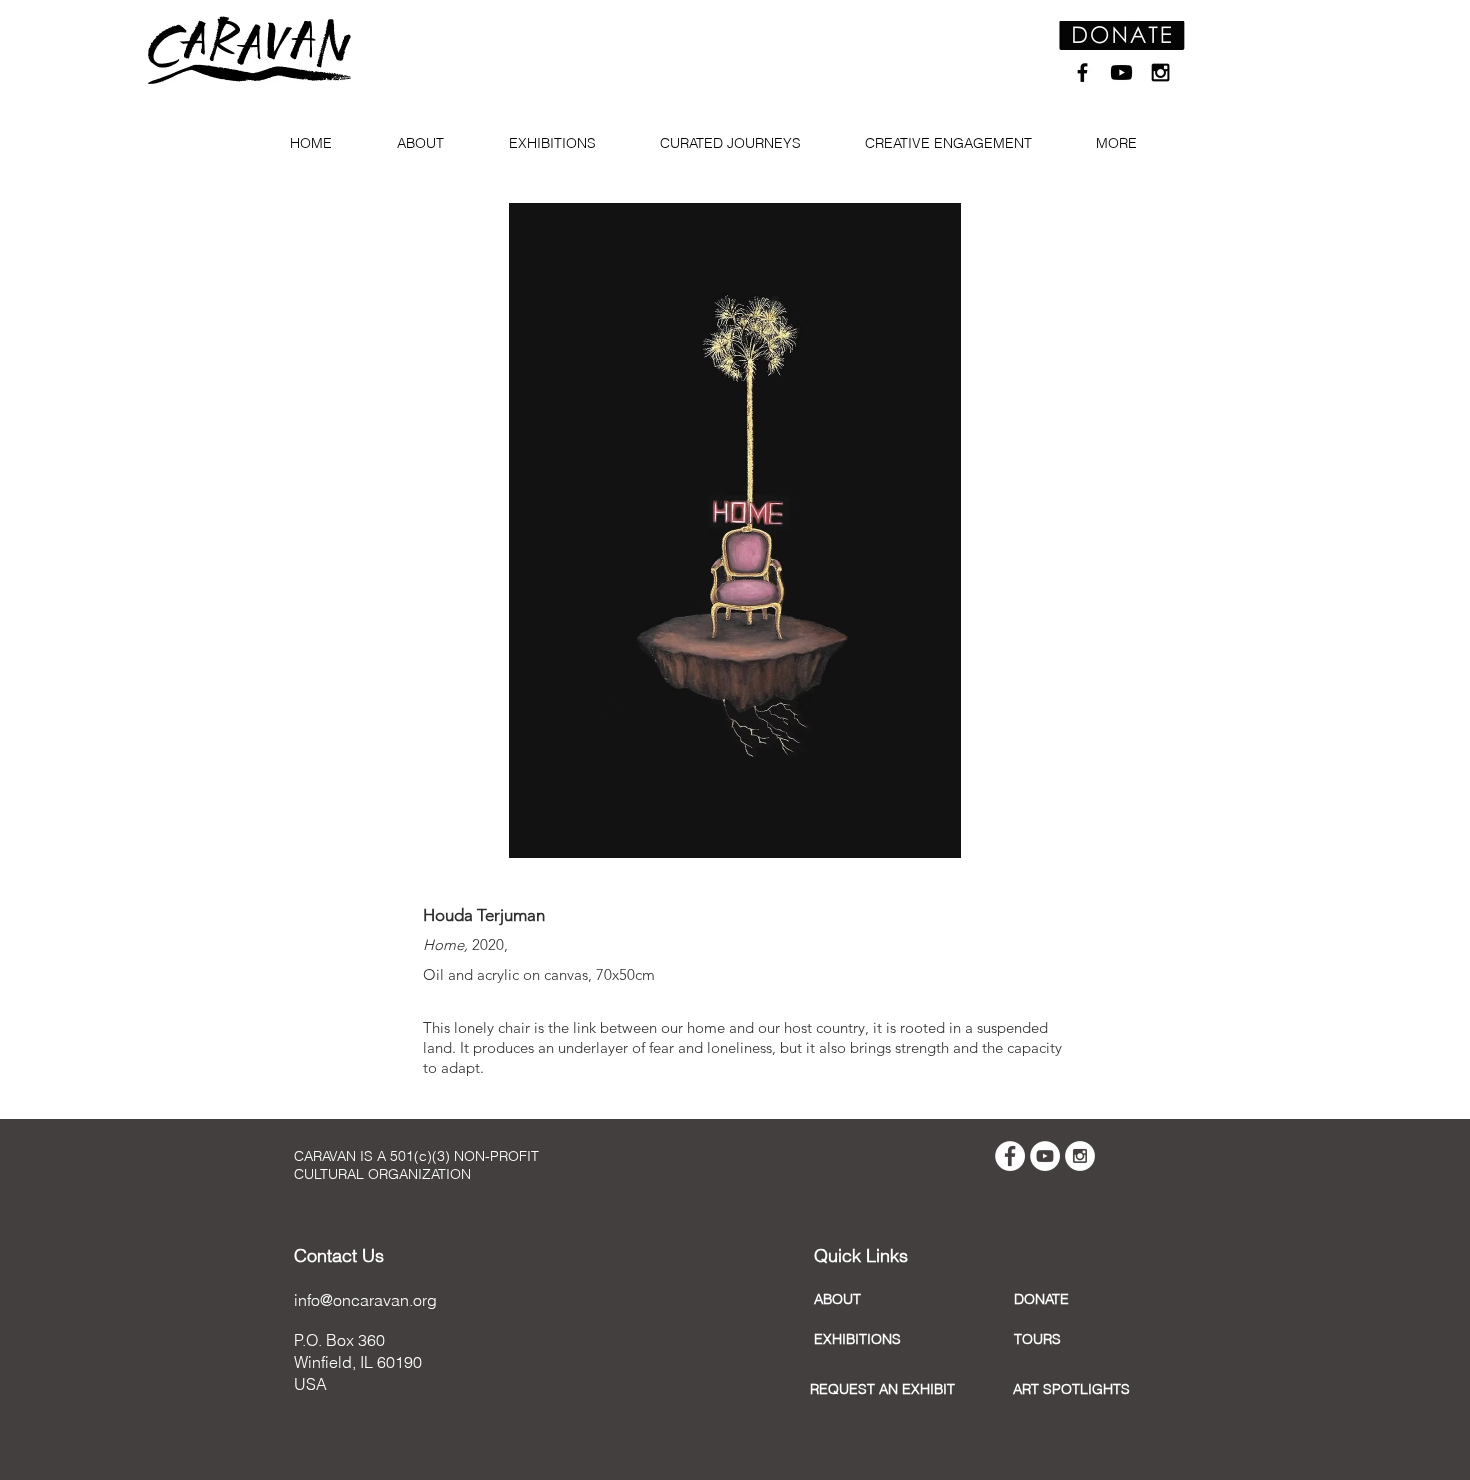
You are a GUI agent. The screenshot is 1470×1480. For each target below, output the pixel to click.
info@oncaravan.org (365, 1300)
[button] (428, 143)
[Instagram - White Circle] (1080, 1156)
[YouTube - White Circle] (1045, 1156)
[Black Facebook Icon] (1082, 72)
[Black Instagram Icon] (1160, 72)
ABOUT (837, 1299)
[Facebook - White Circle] (1010, 1156)
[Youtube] (1121, 72)
